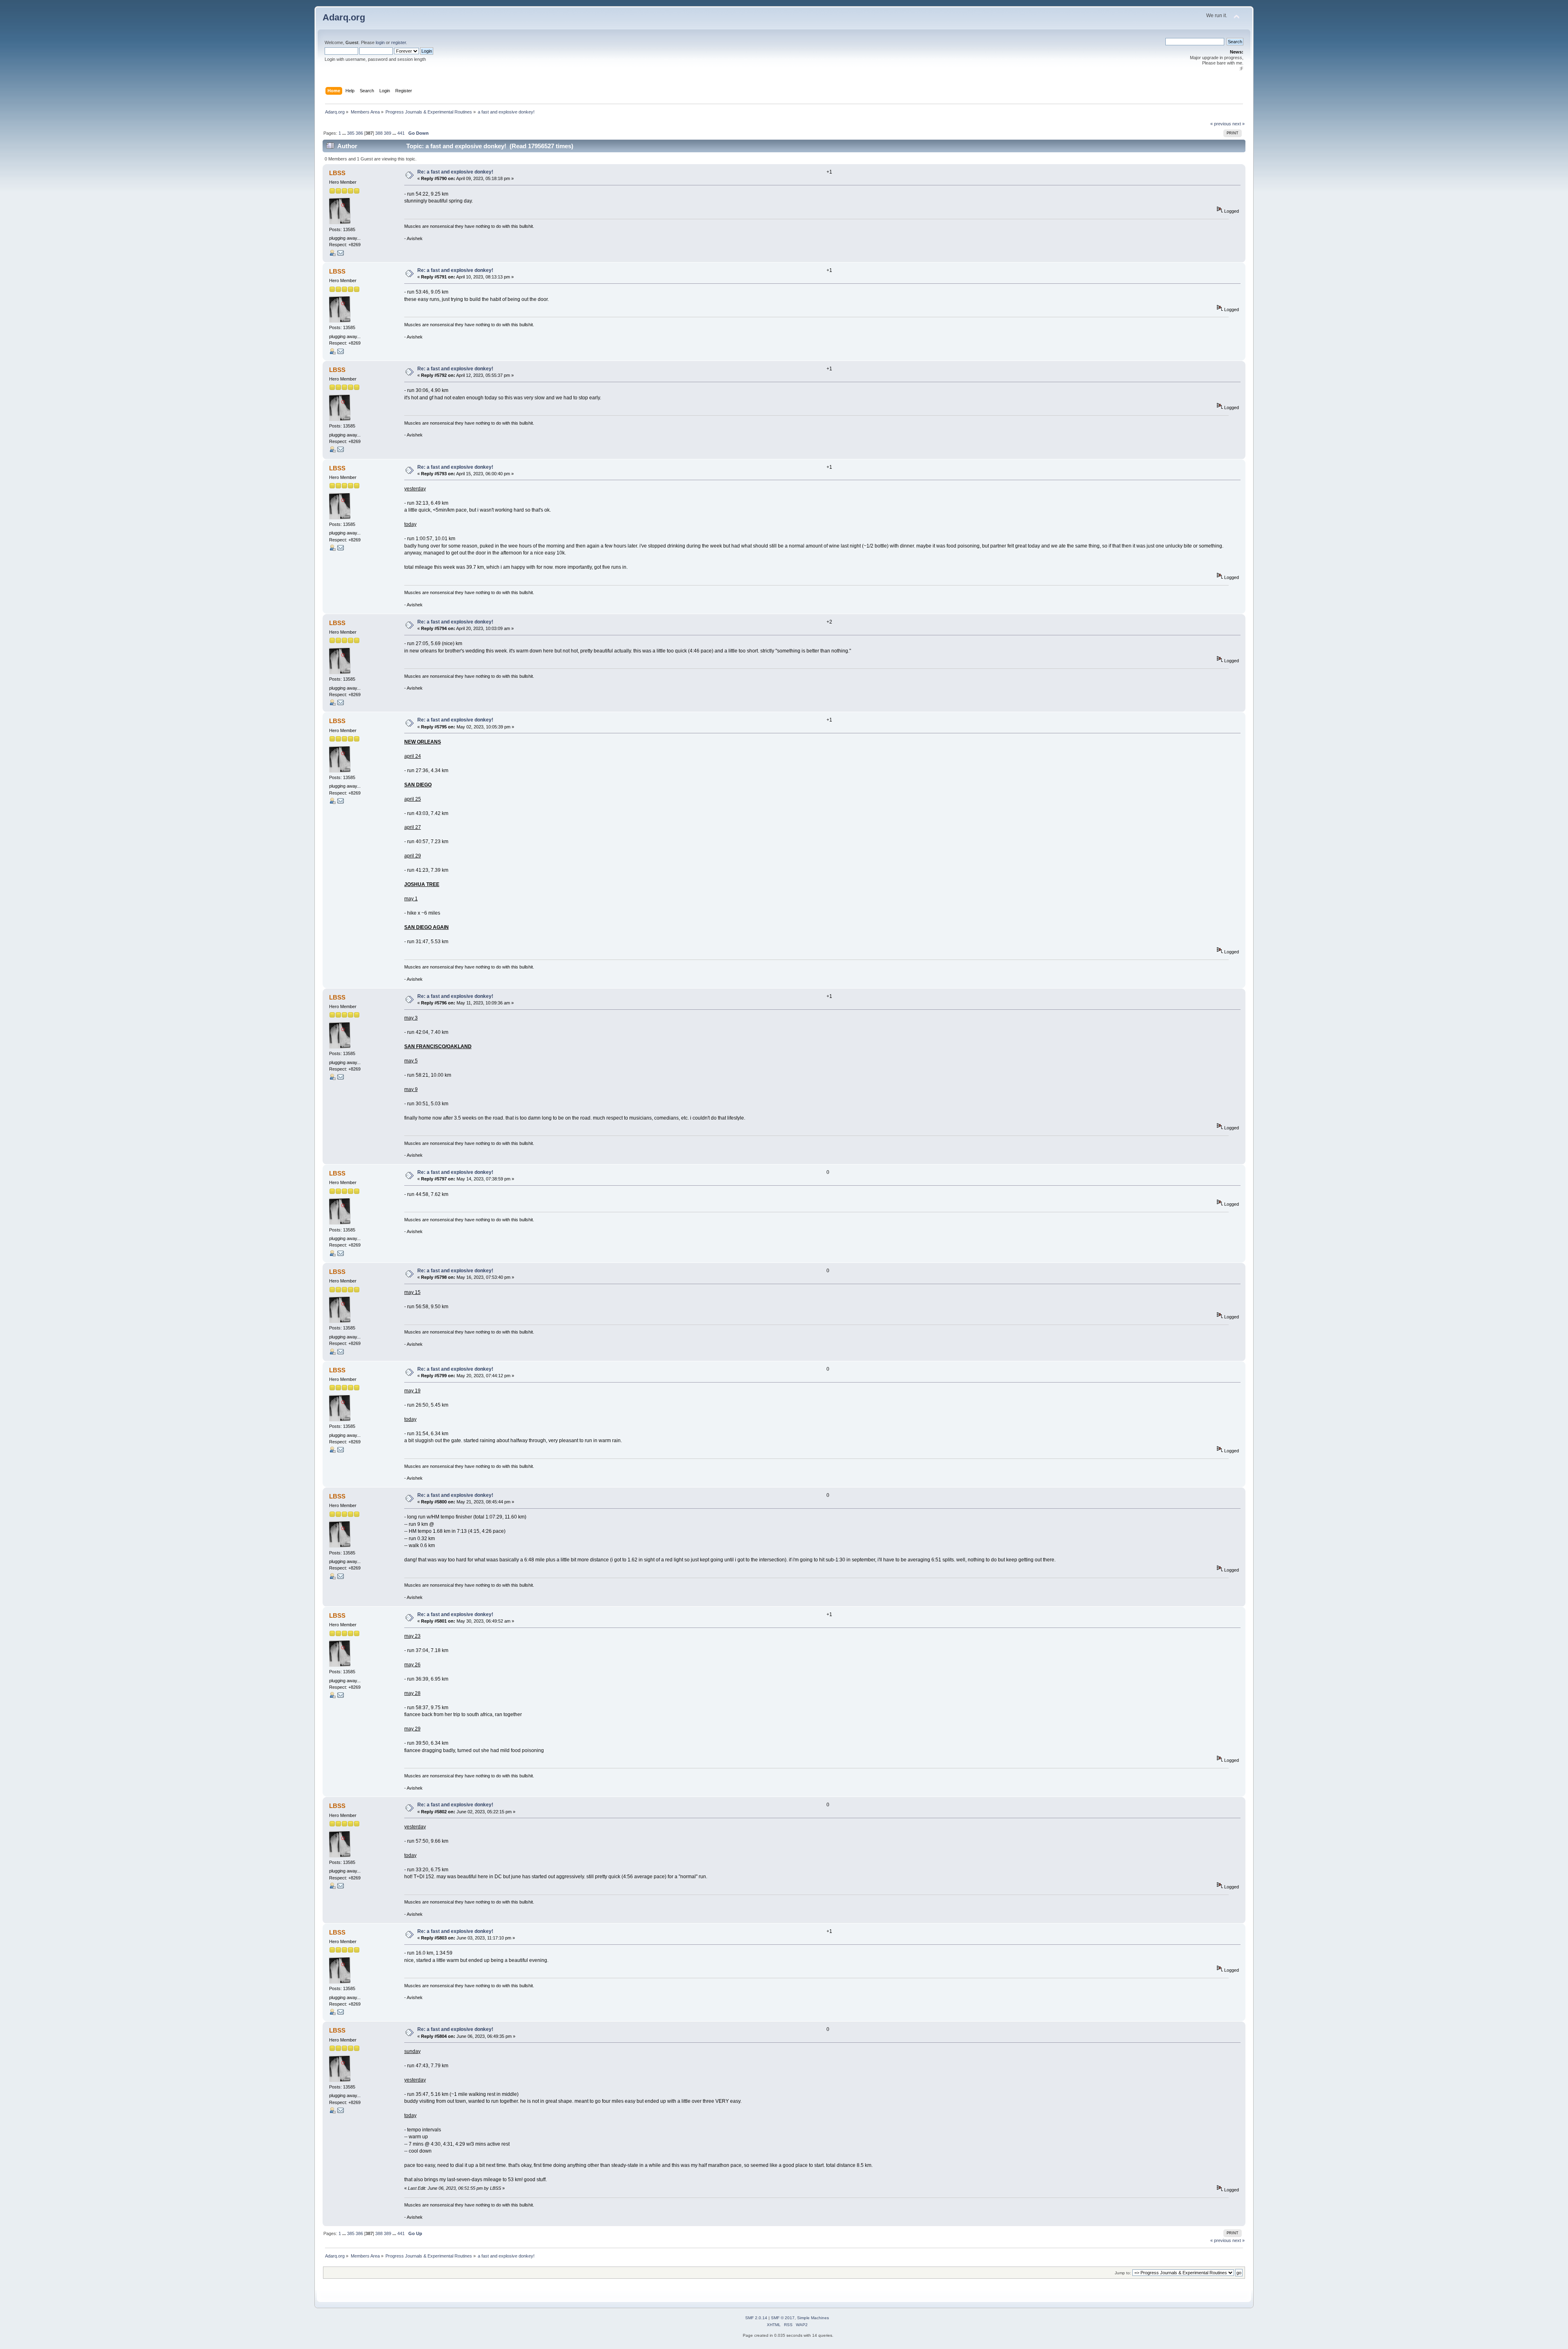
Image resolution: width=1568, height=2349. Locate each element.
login (380, 42)
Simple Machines (813, 2318)
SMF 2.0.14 (756, 2318)
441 (401, 133)
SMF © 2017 (783, 2318)
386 (359, 133)
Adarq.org (344, 17)
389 (388, 133)
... (345, 133)
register (399, 42)
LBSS (337, 173)
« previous (1221, 124)
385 (351, 133)
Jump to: (1123, 2273)
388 (379, 133)
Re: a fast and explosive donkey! (455, 172)
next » (1238, 124)
